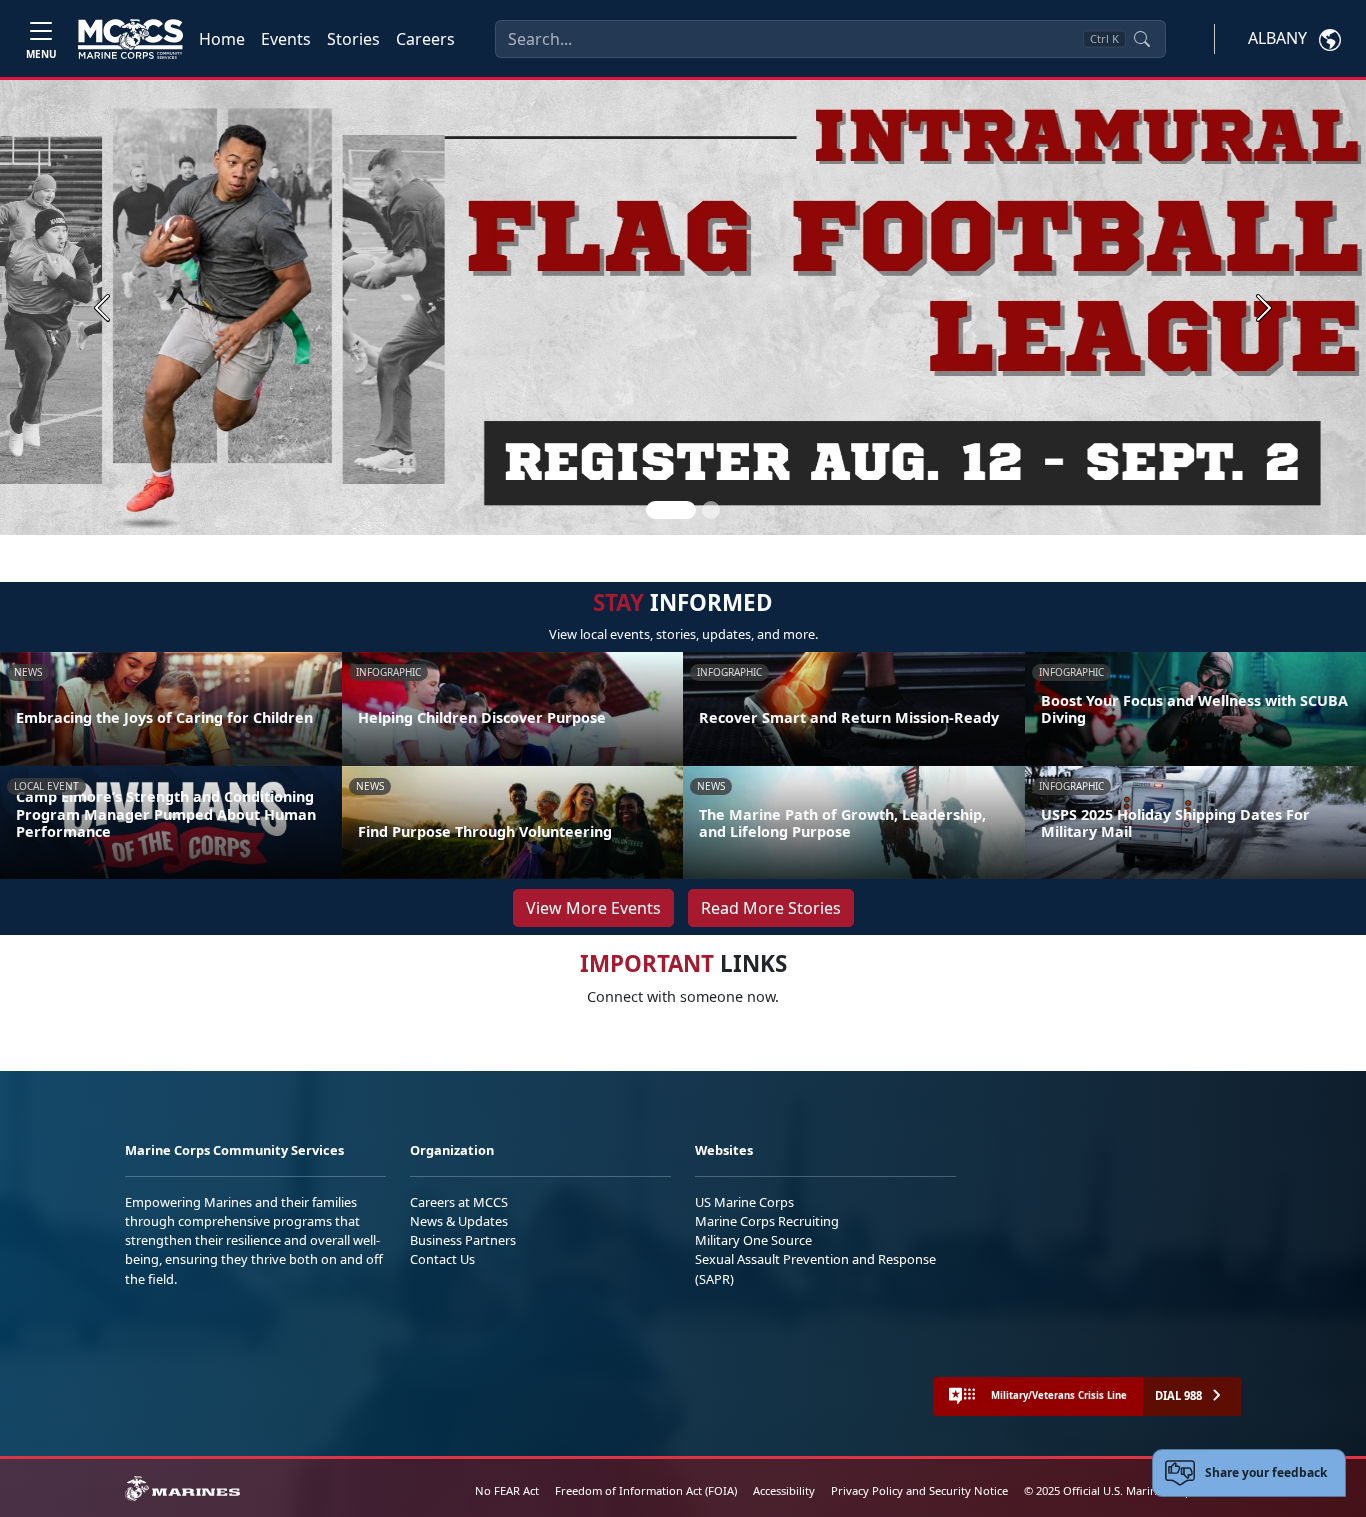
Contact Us (442, 1259)
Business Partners (463, 1240)
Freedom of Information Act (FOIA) (646, 1490)
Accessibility (784, 1490)
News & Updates (459, 1221)
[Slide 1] (671, 510)
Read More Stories (771, 908)
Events (286, 39)
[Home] (130, 39)
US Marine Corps (744, 1202)
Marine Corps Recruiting (767, 1221)
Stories (353, 39)
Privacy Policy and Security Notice (919, 1490)
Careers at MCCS (459, 1202)
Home (222, 39)
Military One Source (753, 1240)
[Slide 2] (711, 510)
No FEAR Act (507, 1490)
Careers (425, 39)
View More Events (593, 908)
